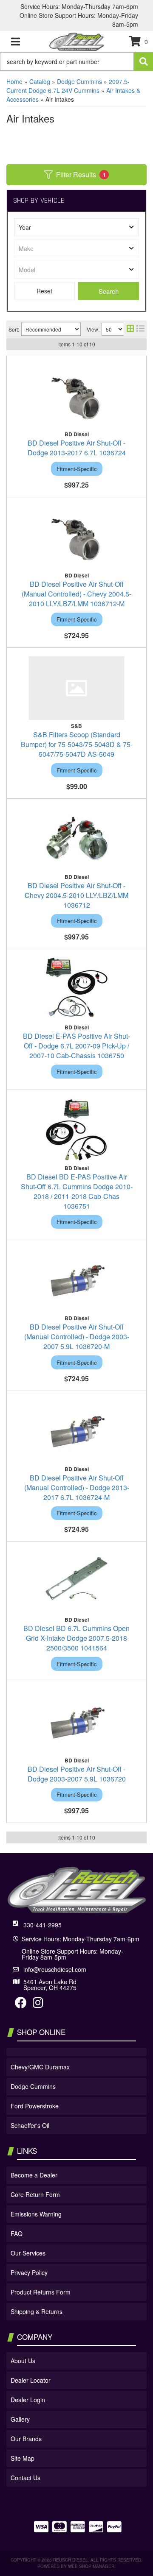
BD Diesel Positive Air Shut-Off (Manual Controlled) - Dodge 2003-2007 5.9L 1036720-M (77, 1337)
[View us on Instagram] (38, 2004)
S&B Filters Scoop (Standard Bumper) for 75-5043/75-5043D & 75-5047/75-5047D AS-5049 (77, 744)
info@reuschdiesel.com (55, 1969)
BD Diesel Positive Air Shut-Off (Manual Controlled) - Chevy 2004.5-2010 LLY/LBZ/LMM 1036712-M (76, 594)
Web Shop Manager (91, 2566)
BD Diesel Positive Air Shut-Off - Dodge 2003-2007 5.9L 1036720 (77, 1774)
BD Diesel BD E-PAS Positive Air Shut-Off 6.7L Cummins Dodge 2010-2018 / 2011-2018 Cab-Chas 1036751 (77, 1191)
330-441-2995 (42, 1925)
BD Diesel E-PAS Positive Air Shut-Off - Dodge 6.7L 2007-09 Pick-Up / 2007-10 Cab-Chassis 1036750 (76, 1046)
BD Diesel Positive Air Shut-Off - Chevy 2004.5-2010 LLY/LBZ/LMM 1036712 (76, 895)
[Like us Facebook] (21, 2004)
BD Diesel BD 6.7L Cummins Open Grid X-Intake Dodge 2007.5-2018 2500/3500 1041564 (76, 1638)
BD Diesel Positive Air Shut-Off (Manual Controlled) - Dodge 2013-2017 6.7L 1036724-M (77, 1487)
